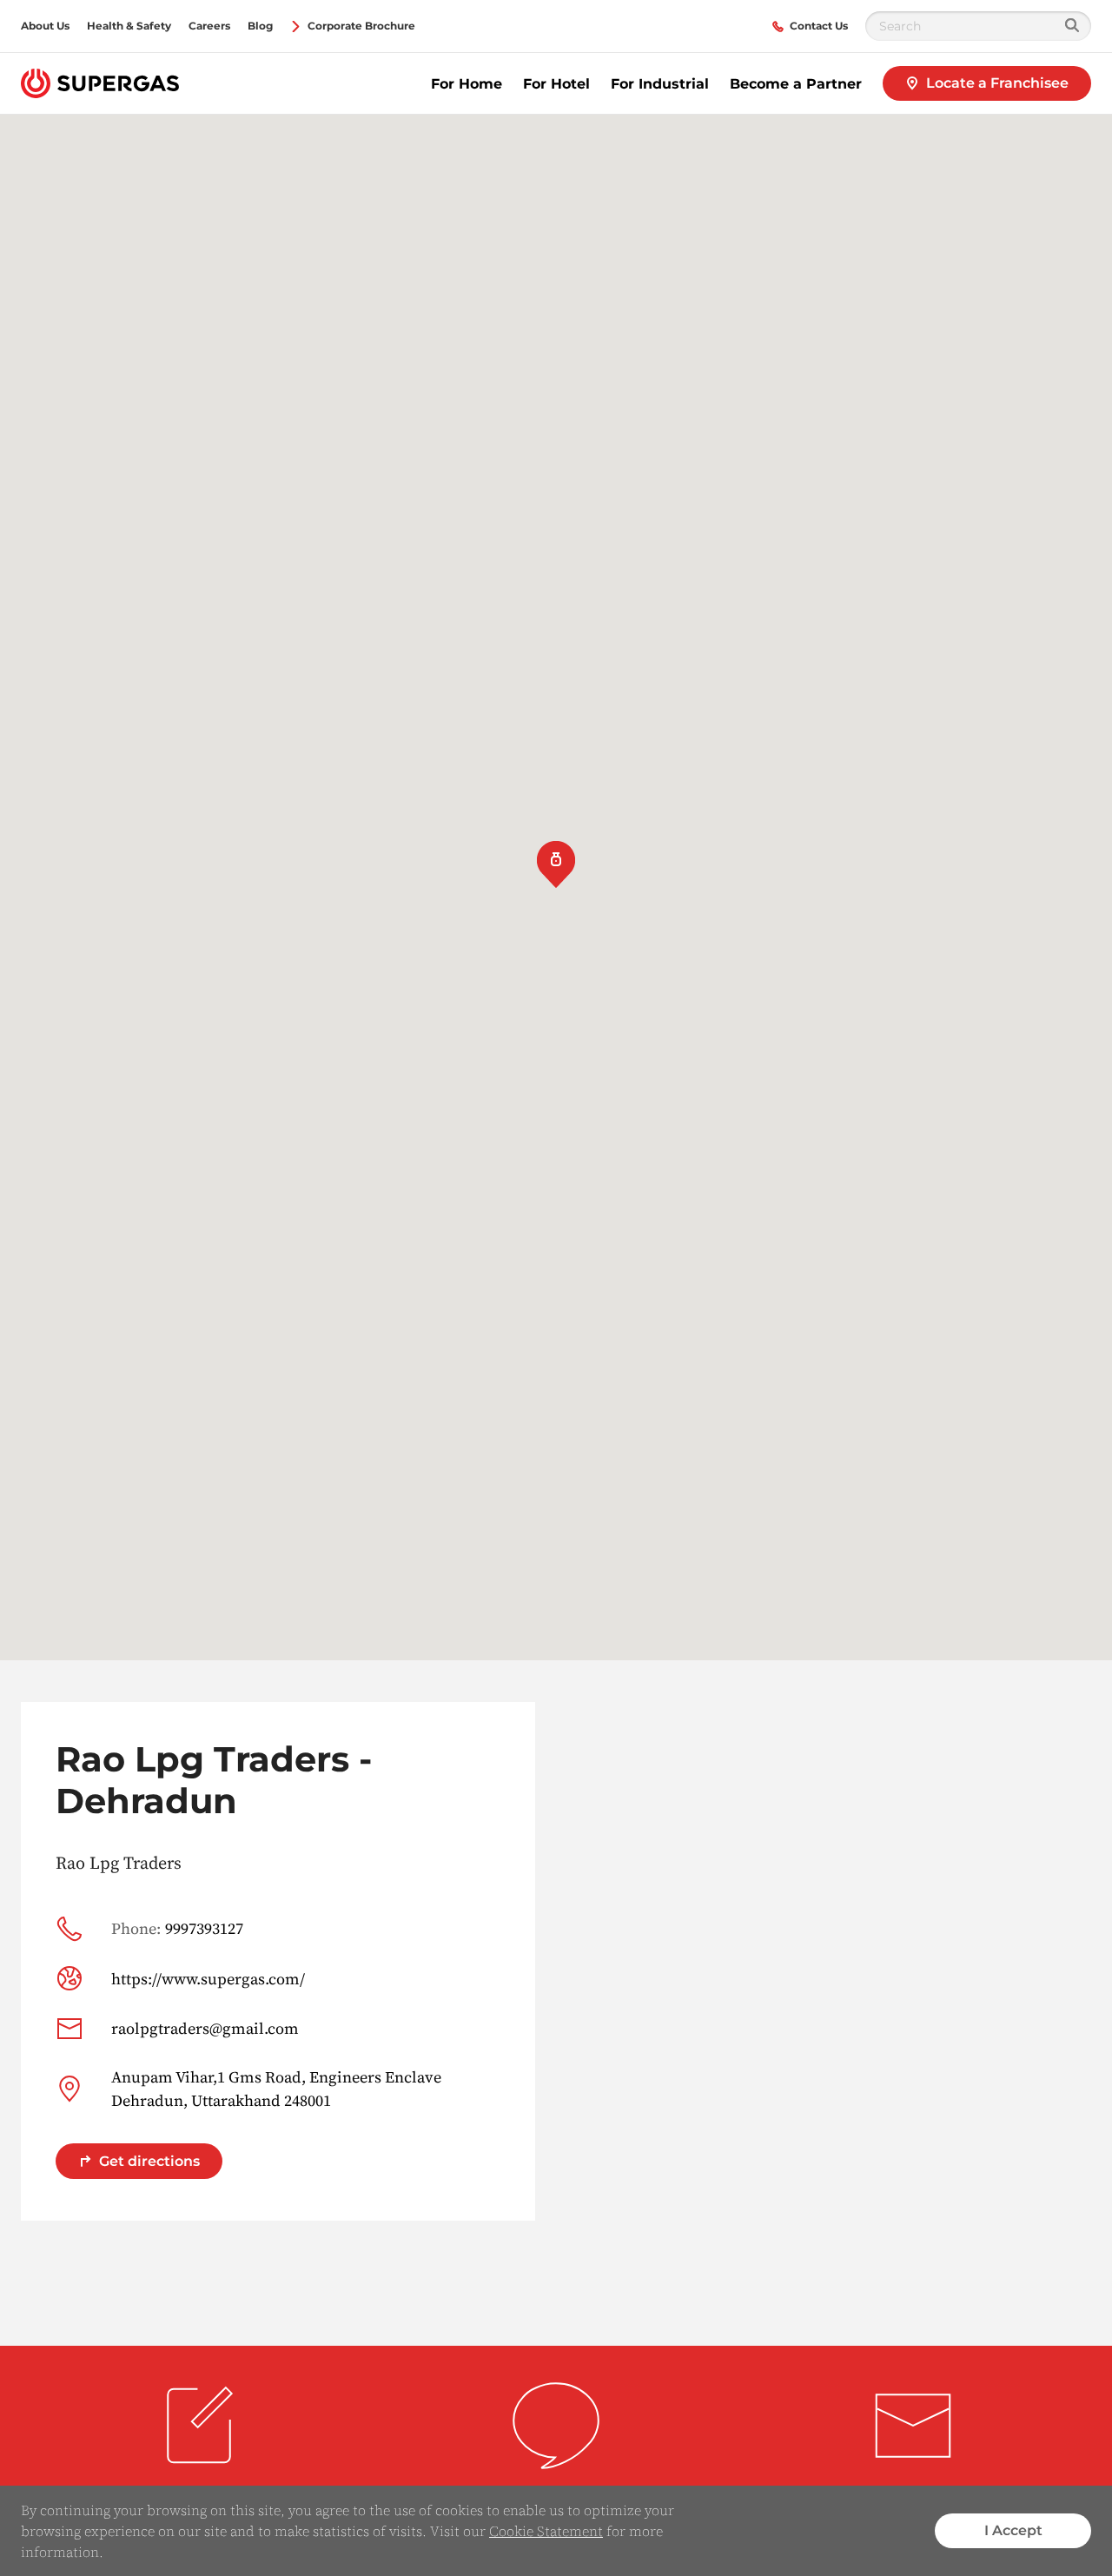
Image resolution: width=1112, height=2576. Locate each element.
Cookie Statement (546, 2531)
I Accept (1013, 2530)
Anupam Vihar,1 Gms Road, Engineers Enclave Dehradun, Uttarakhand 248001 (276, 2089)
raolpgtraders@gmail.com (205, 2028)
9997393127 (177, 1928)
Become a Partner (796, 84)
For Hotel (556, 84)
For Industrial (660, 84)
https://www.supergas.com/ (208, 1979)
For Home (467, 84)
